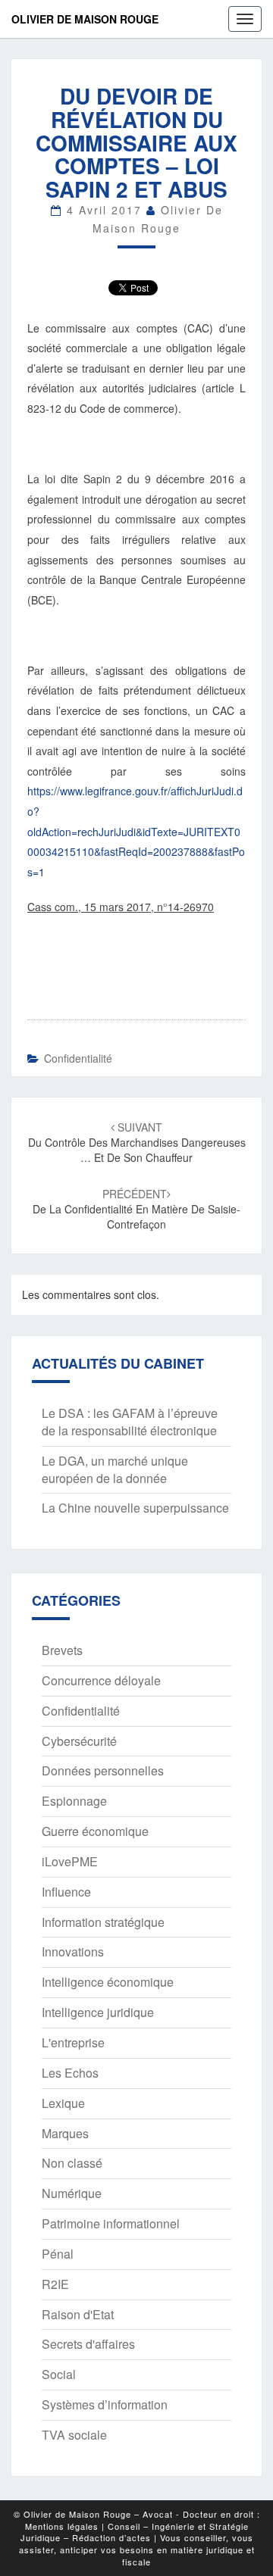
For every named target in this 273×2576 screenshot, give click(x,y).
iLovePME (70, 1861)
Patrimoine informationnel (111, 2223)
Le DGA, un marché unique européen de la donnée (115, 1469)
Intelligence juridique (98, 2012)
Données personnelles (103, 1770)
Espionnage (74, 1801)
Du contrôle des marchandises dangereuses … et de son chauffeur (137, 1142)
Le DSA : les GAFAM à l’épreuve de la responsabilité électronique (130, 1422)
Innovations (73, 1952)
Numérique (72, 2193)
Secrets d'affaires (88, 2344)
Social (59, 2374)
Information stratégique (103, 1922)
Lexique (63, 2103)
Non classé (72, 2163)
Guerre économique (95, 1831)
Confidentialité (78, 1058)
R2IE (55, 2284)
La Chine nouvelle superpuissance (135, 1508)
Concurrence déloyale (101, 1680)
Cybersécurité (79, 1741)
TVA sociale (74, 2435)
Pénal (58, 2254)
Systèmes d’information (105, 2404)
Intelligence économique (108, 1982)
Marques (65, 2133)
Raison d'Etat (78, 2314)
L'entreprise (73, 2042)
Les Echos (70, 2073)
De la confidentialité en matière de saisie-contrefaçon (136, 1209)
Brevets (62, 1650)
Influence (66, 1892)
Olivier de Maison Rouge (85, 19)
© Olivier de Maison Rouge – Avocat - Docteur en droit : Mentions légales (137, 2520)
